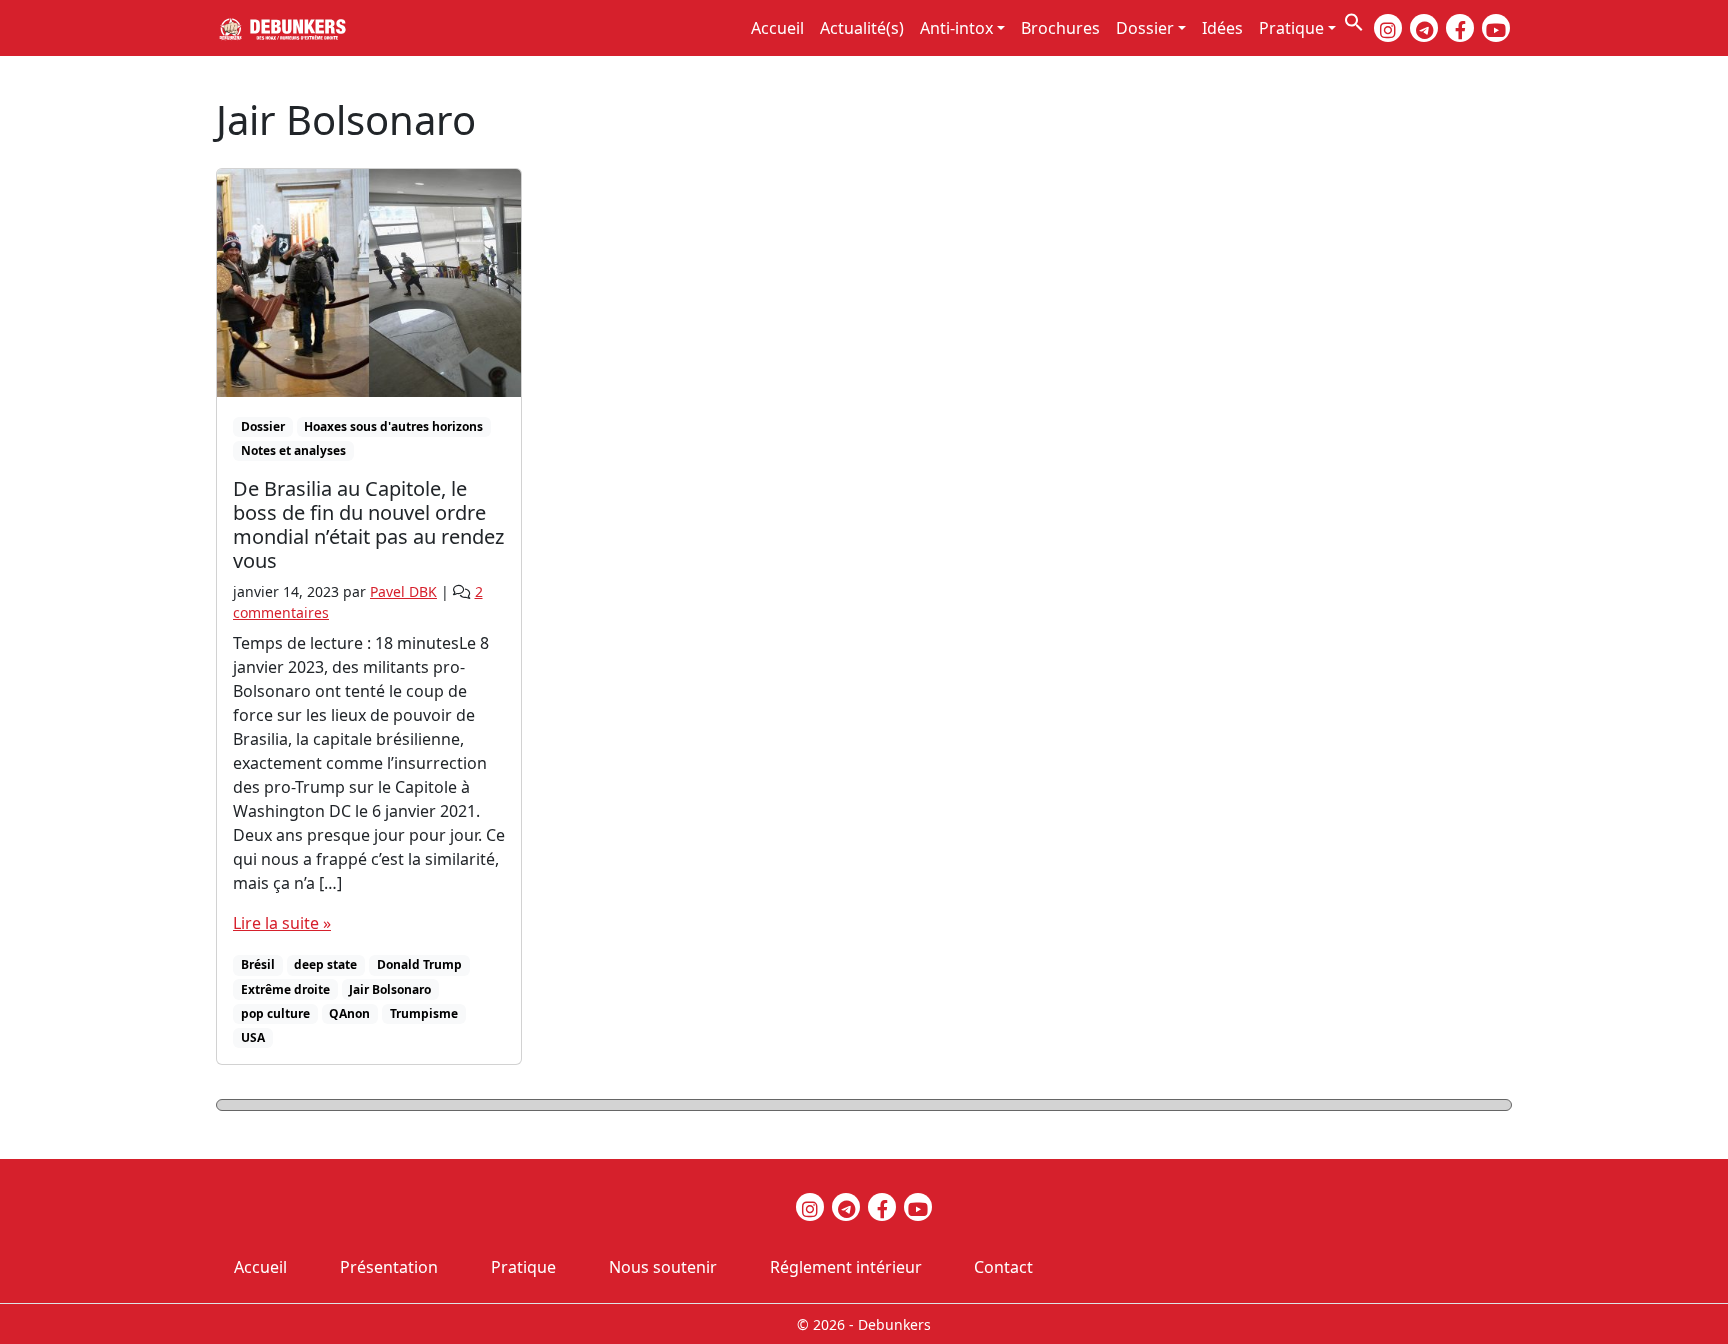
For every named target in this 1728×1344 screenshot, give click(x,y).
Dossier (1145, 28)
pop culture (275, 1013)
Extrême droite (285, 989)
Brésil (258, 964)
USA (253, 1037)
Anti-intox (956, 28)
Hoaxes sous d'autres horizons (393, 426)
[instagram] (1388, 28)
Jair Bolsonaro (390, 989)
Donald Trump (419, 964)
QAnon (349, 1013)
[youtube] (1496, 28)
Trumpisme (424, 1013)
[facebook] (1460, 28)
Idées (1222, 28)
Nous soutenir (663, 1267)
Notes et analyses (293, 450)
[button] (1354, 20)
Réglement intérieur (846, 1267)
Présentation (389, 1267)
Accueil (777, 28)
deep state (325, 964)
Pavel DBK (403, 591)
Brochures (1060, 28)
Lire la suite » (282, 923)
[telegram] (1424, 28)
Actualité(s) (862, 28)
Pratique (1291, 28)
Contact (1003, 1267)
